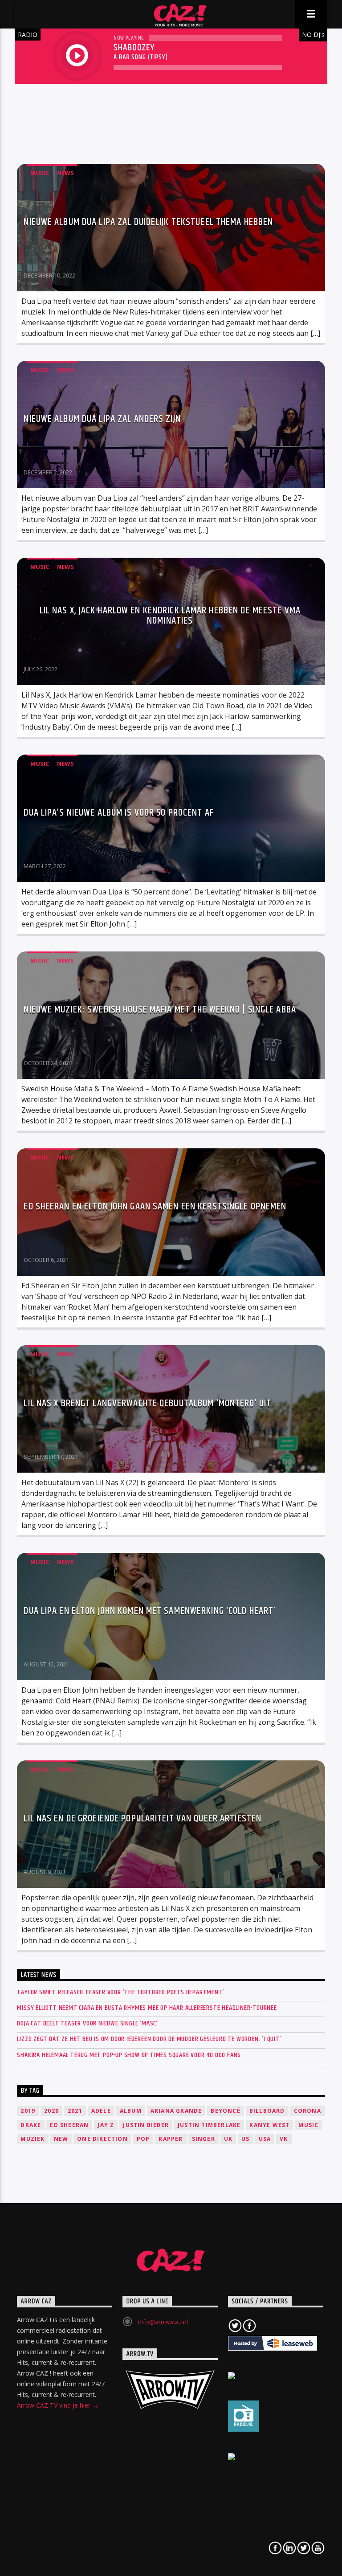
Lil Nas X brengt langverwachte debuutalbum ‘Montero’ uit (147, 1403)
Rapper (171, 2139)
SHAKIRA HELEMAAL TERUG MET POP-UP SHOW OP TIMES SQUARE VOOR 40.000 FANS (129, 2055)
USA (265, 2139)
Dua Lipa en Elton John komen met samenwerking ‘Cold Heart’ (150, 1611)
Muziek (33, 2139)
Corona (307, 2111)
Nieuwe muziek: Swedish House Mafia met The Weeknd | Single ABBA (160, 1010)
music (308, 2125)
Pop (143, 2139)
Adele (101, 2111)
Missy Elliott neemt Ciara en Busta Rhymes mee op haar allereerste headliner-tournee (147, 2008)
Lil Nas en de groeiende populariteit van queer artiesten (142, 1819)
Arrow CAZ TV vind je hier (55, 2405)
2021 (75, 2111)
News (65, 173)
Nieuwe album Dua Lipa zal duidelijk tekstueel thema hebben (148, 222)
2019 (28, 2111)
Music (40, 173)
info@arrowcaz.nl (163, 2322)
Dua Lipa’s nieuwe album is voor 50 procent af (118, 813)
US (245, 2139)
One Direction (102, 2139)
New (61, 2139)
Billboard (267, 2111)
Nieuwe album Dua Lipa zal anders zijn (102, 419)
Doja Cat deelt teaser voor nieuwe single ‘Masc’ (88, 2023)
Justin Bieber (146, 2125)
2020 (51, 2111)
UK (228, 2139)
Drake (31, 2125)
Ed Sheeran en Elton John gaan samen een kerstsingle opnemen (155, 1206)
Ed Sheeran (69, 2125)
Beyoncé (225, 2111)
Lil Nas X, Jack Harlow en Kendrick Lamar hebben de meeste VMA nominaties (170, 616)
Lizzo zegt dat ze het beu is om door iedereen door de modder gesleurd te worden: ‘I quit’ (149, 2039)
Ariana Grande (176, 2111)
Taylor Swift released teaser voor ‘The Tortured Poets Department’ (120, 1992)
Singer (204, 2139)
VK (284, 2139)
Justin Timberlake (209, 2125)
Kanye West (269, 2125)
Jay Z (106, 2125)
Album (131, 2111)
